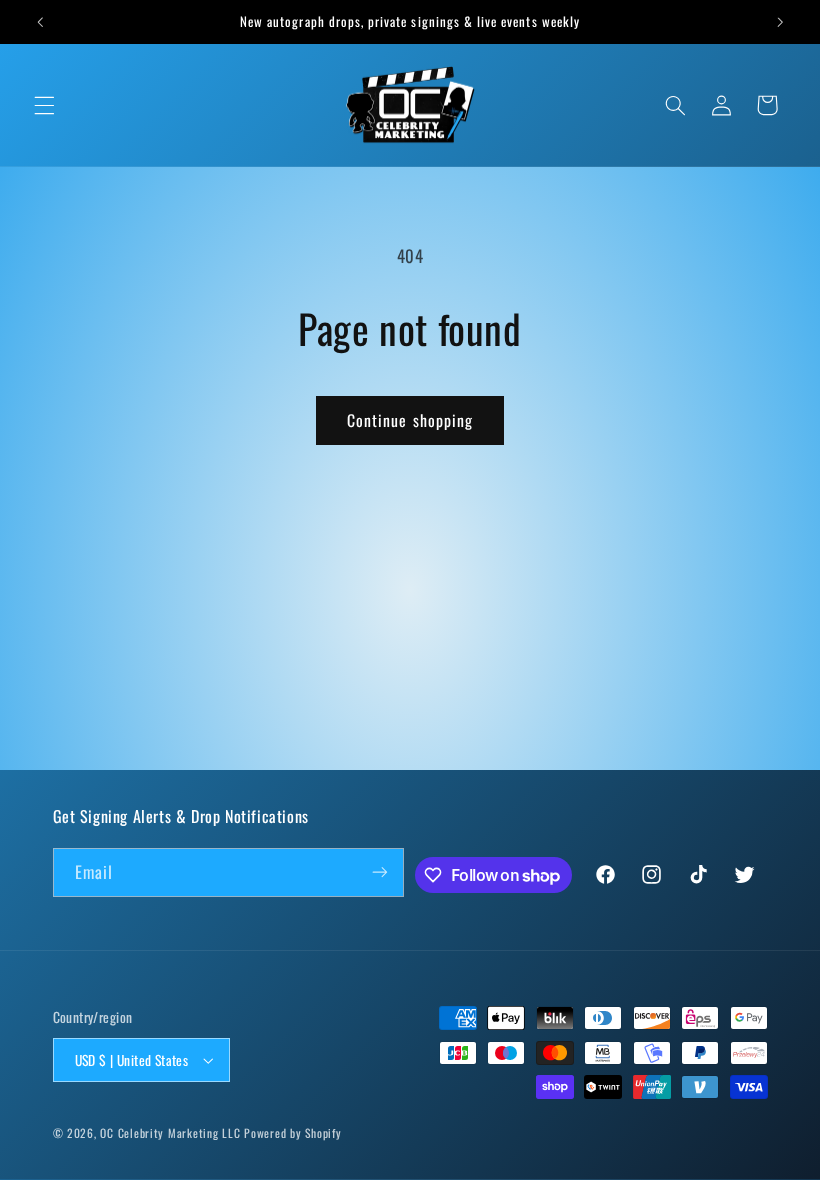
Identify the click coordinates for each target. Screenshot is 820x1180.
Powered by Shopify (292, 1132)
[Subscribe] (380, 872)
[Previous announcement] (40, 22)
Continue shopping (410, 420)
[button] (44, 105)
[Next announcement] (780, 22)
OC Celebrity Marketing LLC (170, 1132)
